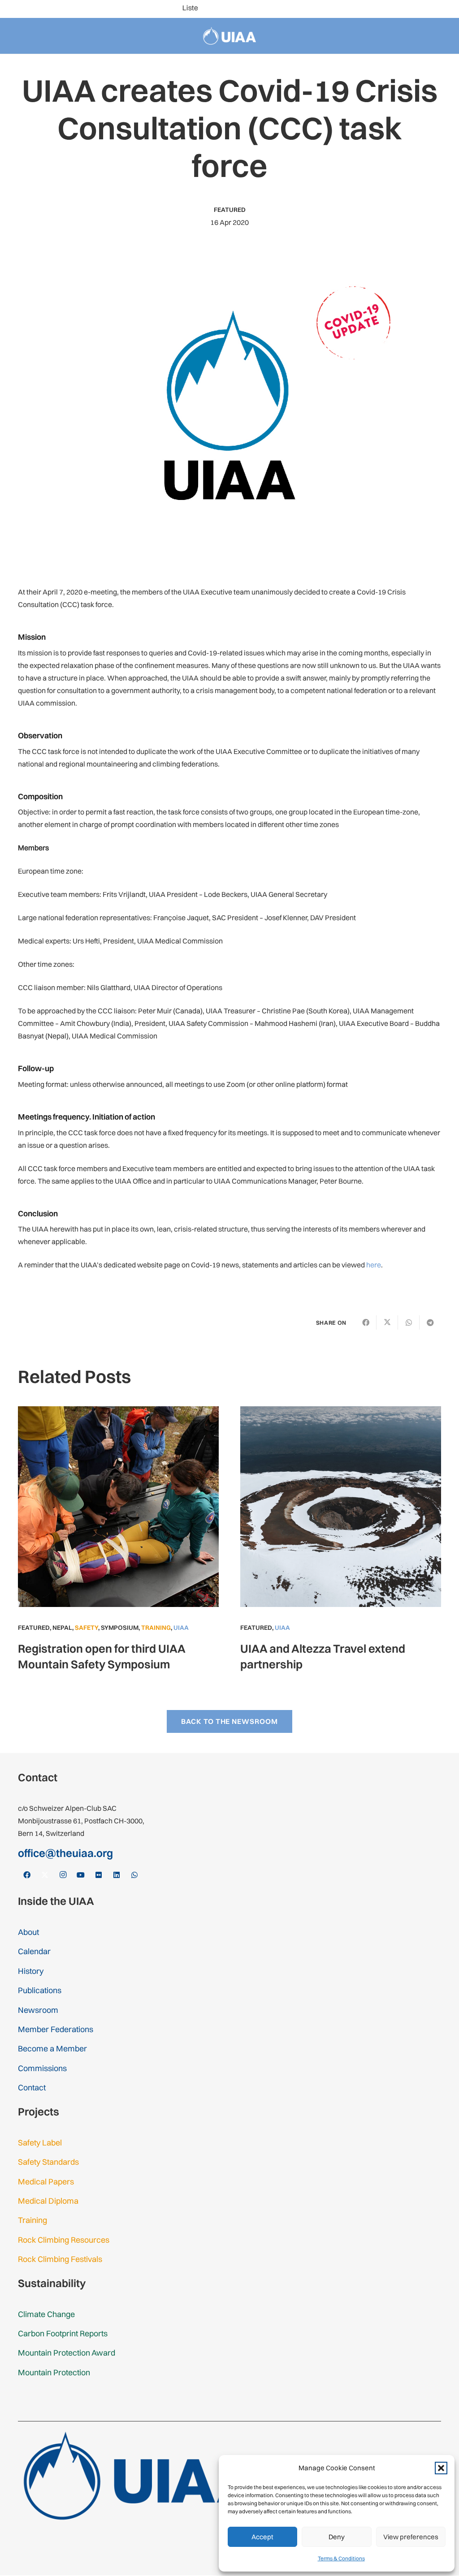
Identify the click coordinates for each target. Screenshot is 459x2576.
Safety (87, 1628)
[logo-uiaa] (230, 36)
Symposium (120, 1628)
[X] (373, 9)
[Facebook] (359, 9)
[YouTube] (402, 9)
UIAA (181, 1628)
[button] (441, 2468)
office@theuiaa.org (65, 1853)
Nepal (62, 1628)
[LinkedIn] (430, 9)
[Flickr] (416, 9)
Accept (262, 2537)
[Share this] (366, 1322)
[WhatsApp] (445, 9)
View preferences (411, 2537)
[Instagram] (387, 9)
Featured (230, 210)
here (374, 1265)
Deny (337, 2537)
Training (156, 1628)
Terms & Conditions (341, 2558)
